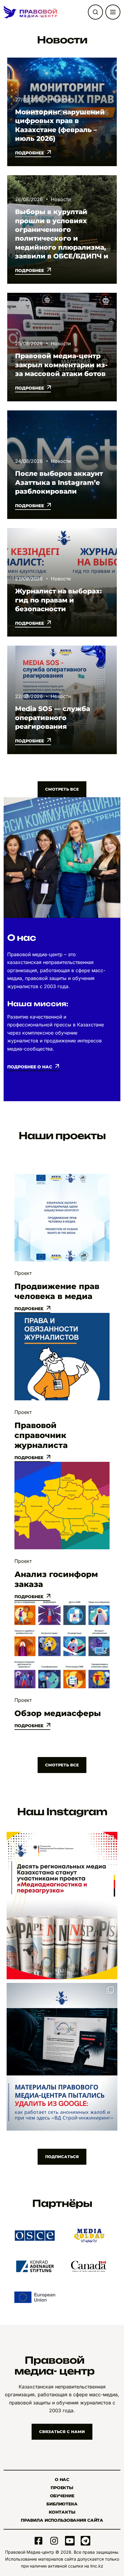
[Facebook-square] (39, 2541)
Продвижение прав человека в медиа (57, 1291)
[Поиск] (95, 12)
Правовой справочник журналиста (41, 1435)
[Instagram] (54, 2541)
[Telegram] (85, 2541)
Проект (23, 1273)
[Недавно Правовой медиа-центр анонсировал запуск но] (62, 1906)
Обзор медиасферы (58, 1713)
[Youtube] (70, 2541)
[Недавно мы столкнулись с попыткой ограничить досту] (62, 2057)
